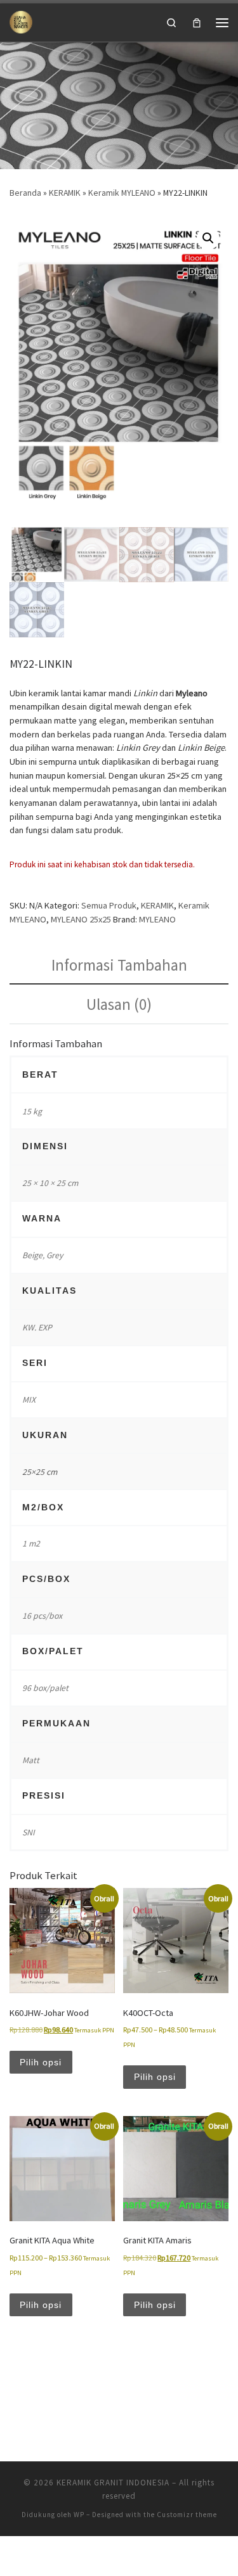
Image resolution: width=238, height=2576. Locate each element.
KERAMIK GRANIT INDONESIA (113, 2483)
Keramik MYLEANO (122, 193)
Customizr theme (187, 2515)
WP (79, 2515)
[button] (208, 238)
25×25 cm (40, 1472)
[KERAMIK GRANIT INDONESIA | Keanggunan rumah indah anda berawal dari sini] (21, 21)
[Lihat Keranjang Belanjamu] (197, 22)
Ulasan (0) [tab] (119, 1004)
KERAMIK (65, 193)
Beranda (25, 193)
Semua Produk (109, 905)
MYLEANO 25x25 (81, 919)
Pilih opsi (41, 2062)
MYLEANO (157, 919)
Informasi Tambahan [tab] (119, 965)
